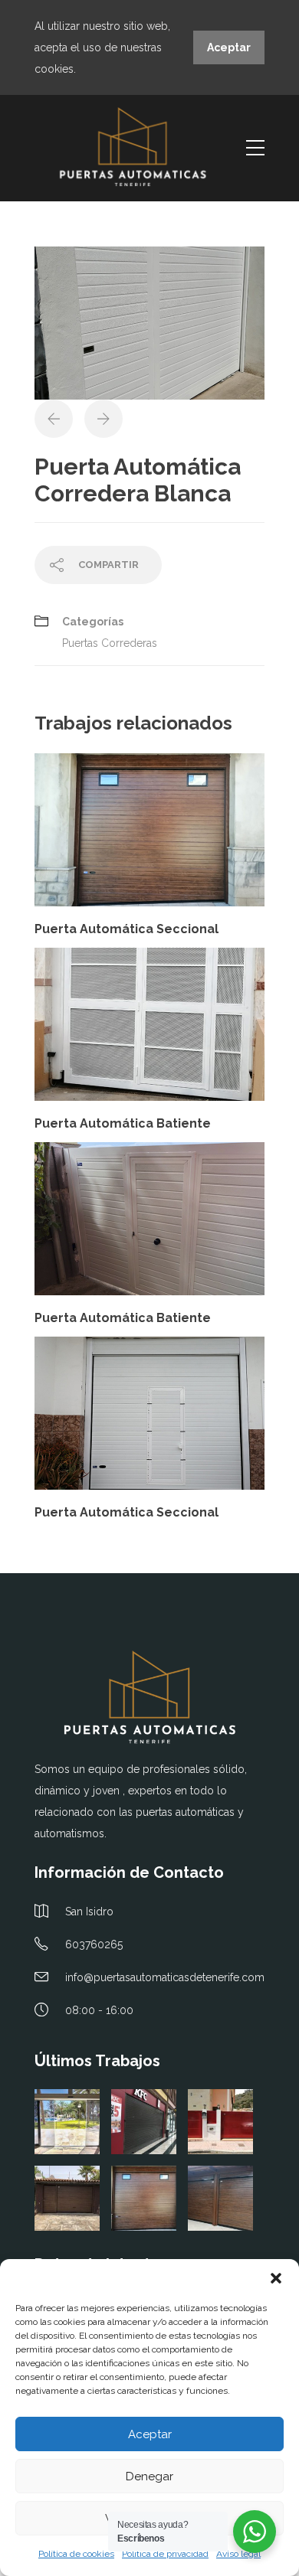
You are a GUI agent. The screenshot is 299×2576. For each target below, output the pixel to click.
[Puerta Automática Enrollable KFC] (144, 2122)
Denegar (149, 2476)
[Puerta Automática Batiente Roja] (220, 2122)
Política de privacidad (165, 2554)
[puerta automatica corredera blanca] (149, 322)
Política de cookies (76, 2554)
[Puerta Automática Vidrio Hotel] (67, 2122)
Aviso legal (238, 2554)
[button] (276, 2278)
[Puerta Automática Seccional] (67, 2198)
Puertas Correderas (110, 643)
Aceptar (150, 2434)
